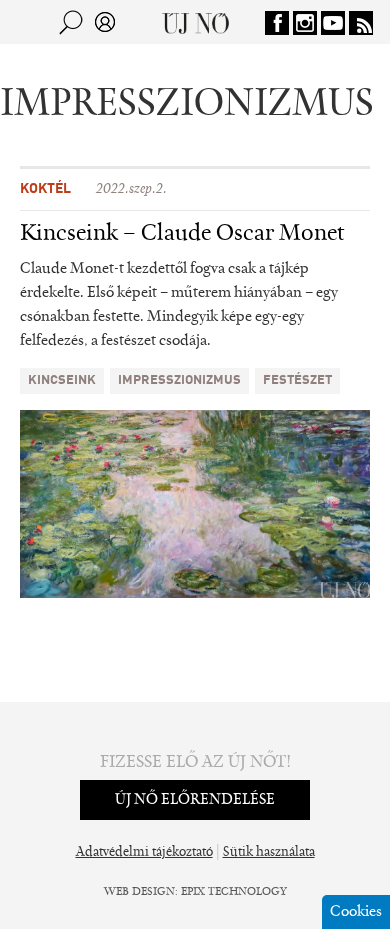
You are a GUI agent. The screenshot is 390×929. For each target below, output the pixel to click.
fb (277, 23)
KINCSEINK (62, 380)
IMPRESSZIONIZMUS (179, 380)
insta (305, 23)
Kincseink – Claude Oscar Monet (182, 234)
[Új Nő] (195, 22)
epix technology (234, 892)
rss (361, 23)
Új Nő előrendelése (195, 800)
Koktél (45, 189)
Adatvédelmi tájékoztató (144, 853)
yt (333, 23)
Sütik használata (269, 853)
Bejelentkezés (105, 22)
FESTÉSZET (297, 380)
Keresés (71, 22)
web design (139, 892)
